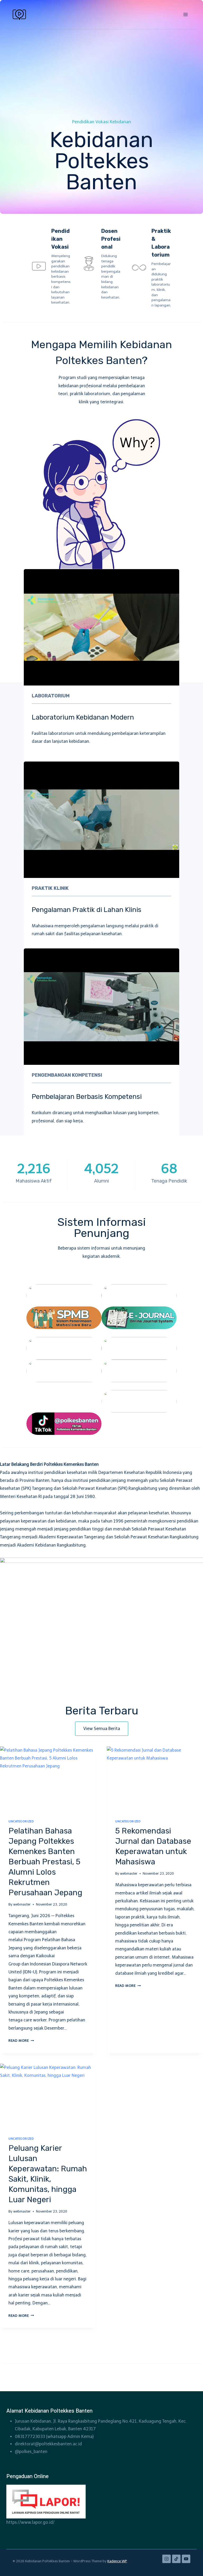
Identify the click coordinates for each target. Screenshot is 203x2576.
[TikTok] (176, 2559)
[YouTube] (186, 2559)
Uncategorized (21, 1821)
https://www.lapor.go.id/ (30, 2522)
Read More (20, 2041)
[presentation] (48, 1778)
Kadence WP (117, 2561)
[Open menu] (185, 14)
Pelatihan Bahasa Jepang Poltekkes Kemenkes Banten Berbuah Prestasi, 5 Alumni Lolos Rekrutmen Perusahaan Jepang (45, 1862)
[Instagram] (167, 2559)
